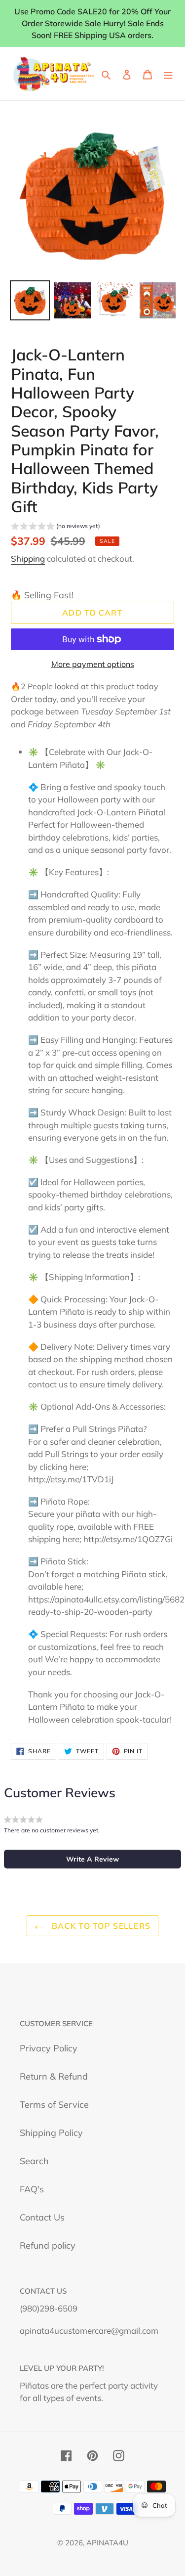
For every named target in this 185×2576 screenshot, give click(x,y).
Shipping (28, 558)
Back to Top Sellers (100, 1926)
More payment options (93, 664)
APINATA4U (107, 2543)
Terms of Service (54, 2105)
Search (34, 2161)
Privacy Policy (49, 2048)
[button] (55, 527)
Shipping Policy (51, 2133)
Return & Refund (54, 2076)
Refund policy (48, 2245)
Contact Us (42, 2217)
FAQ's (32, 2189)
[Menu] (168, 73)
